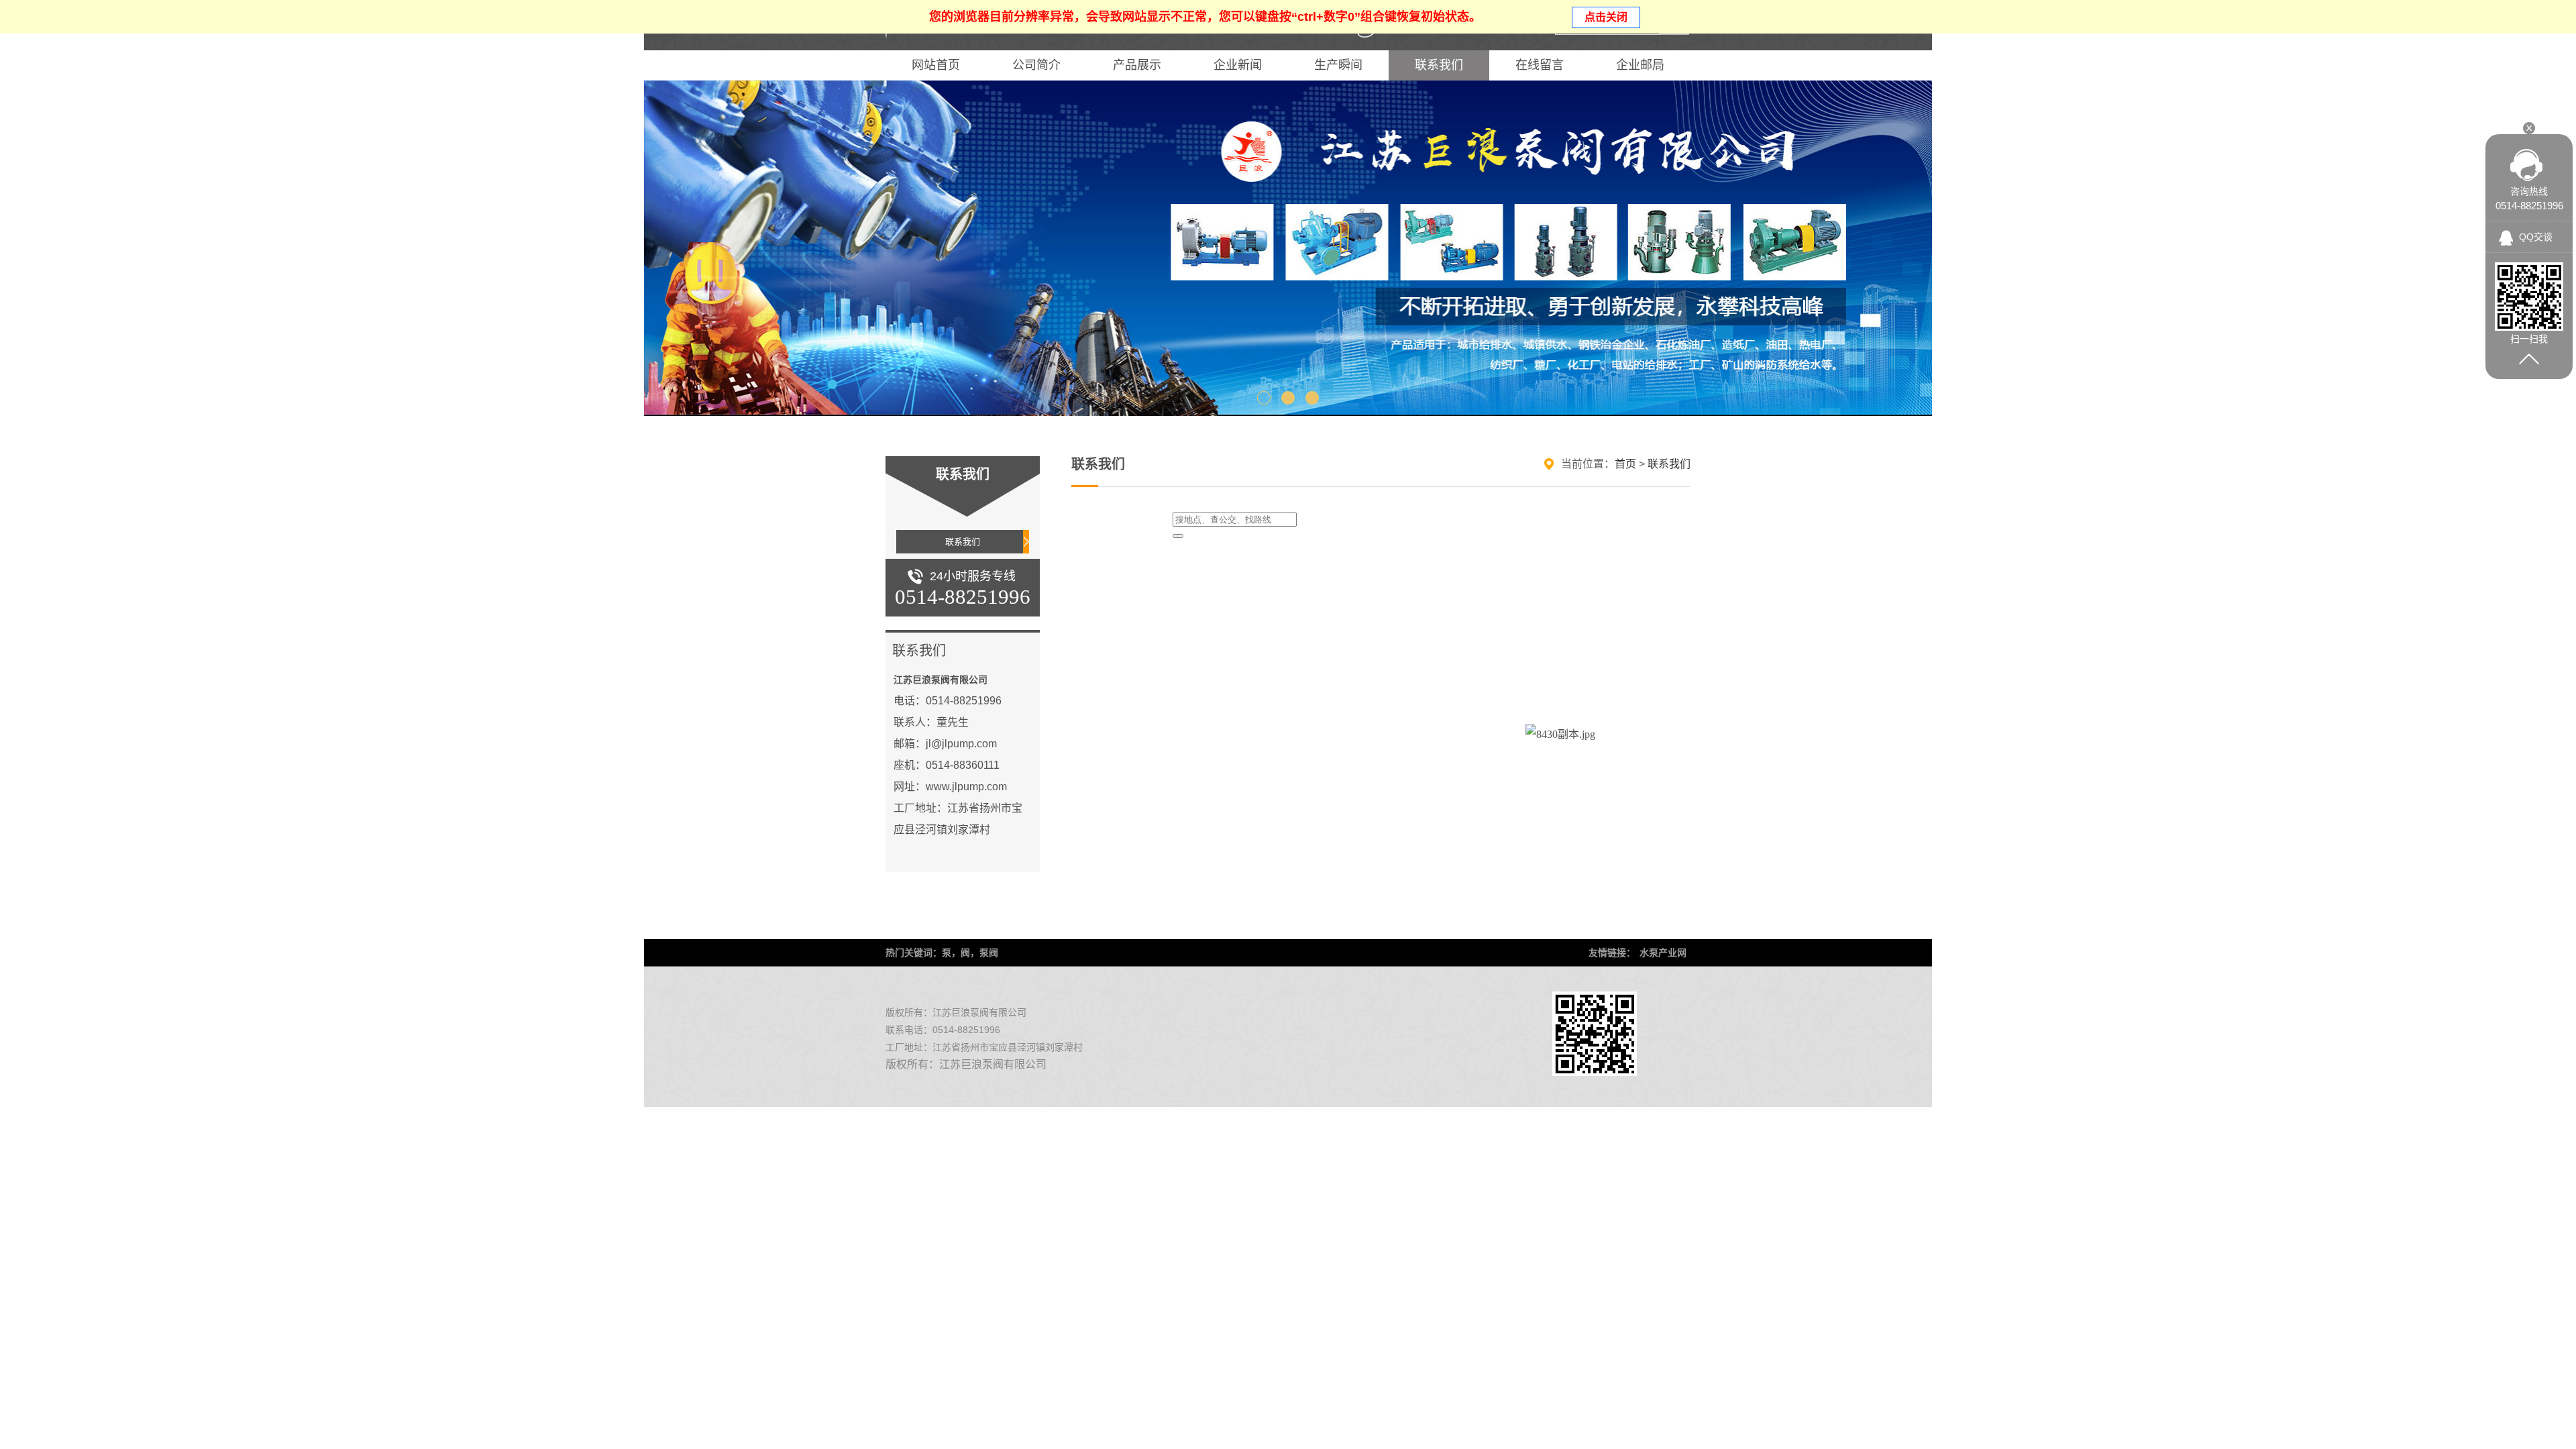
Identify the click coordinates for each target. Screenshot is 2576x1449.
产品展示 (1137, 65)
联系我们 (1439, 65)
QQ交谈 (2536, 237)
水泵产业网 (1663, 953)
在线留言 (1540, 65)
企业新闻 (1238, 65)
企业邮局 (1640, 65)
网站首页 (936, 65)
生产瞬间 (1338, 65)
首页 (1625, 464)
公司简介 (1036, 65)
